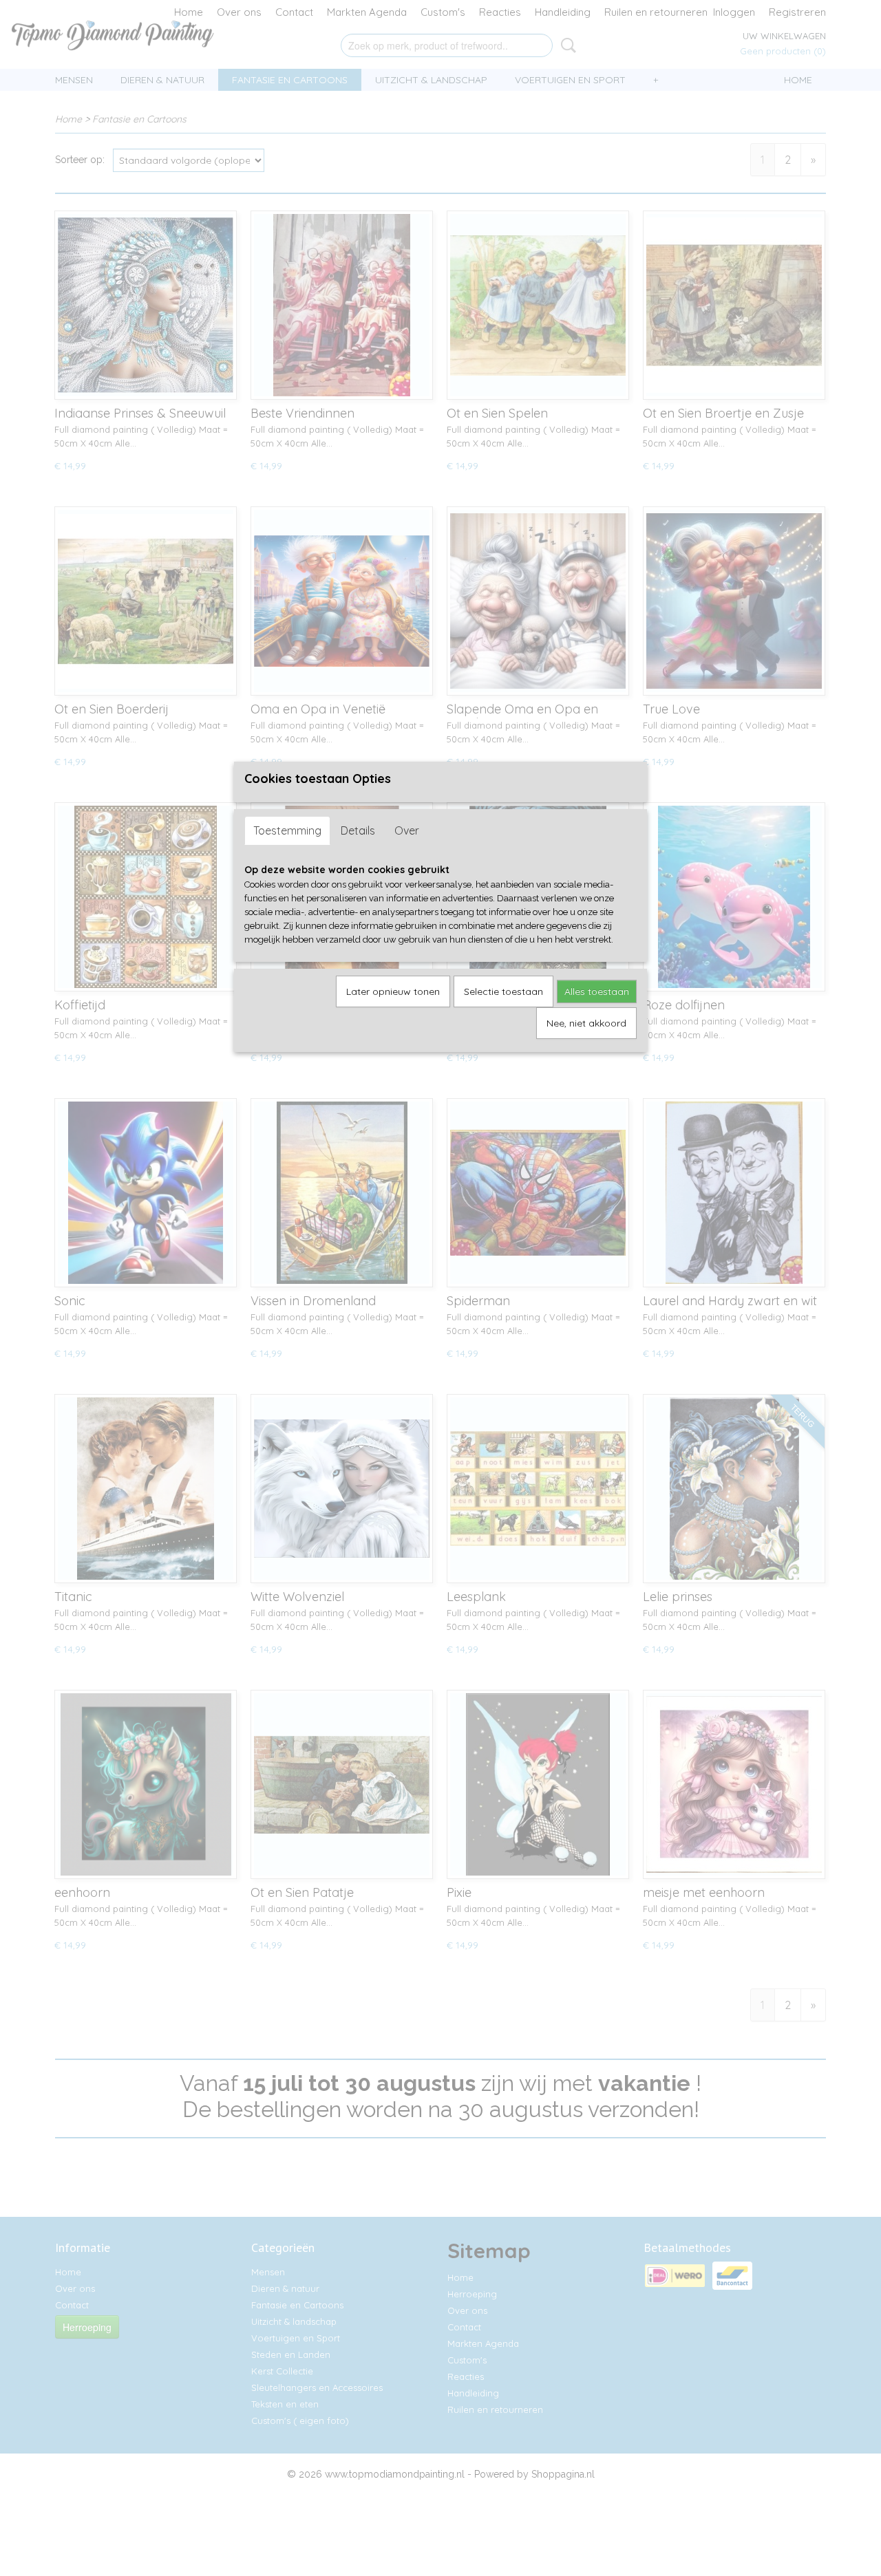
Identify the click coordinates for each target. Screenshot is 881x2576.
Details (358, 830)
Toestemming (287, 830)
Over (407, 830)
